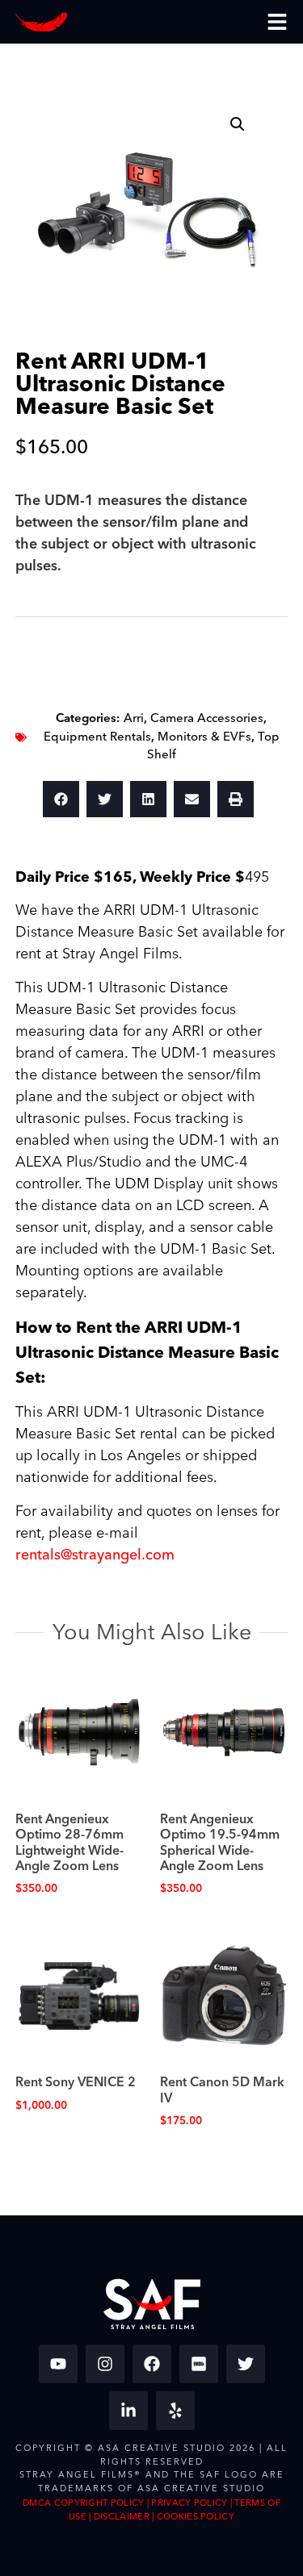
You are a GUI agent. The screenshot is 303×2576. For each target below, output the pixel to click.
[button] (238, 124)
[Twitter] (246, 2364)
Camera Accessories (207, 718)
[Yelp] (175, 2411)
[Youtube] (58, 2364)
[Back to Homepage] (41, 22)
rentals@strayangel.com (95, 1555)
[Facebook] (152, 2364)
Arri (134, 718)
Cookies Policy (196, 2517)
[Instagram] (105, 2364)
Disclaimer (122, 2517)
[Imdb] (199, 2364)
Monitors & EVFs (204, 737)
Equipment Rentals (97, 737)
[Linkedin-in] (128, 2411)
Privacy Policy (189, 2503)
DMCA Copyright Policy (83, 2503)
